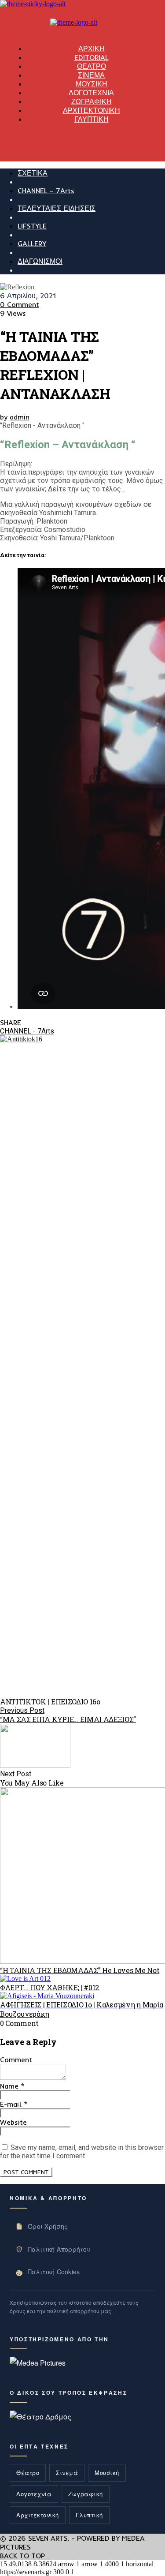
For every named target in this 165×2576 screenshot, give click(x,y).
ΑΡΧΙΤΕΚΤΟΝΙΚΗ (92, 110)
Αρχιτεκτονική (38, 2515)
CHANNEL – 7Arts (46, 191)
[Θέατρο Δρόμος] (40, 2417)
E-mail (14, 2104)
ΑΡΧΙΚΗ (92, 49)
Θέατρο (28, 2473)
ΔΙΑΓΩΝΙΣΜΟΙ (40, 261)
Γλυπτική (89, 2515)
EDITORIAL (92, 57)
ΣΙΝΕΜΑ (91, 75)
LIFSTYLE (32, 226)
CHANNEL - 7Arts (27, 1031)
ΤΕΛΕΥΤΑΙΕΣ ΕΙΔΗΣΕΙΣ (57, 208)
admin (20, 417)
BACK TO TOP (22, 2556)
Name (12, 2086)
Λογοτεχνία (34, 2494)
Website (13, 2122)
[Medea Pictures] (38, 2363)
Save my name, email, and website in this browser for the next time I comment (82, 2152)
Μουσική (107, 2473)
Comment (16, 2059)
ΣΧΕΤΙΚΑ (33, 173)
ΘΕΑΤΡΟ (92, 66)
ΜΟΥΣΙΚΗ (92, 84)
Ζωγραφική (86, 2494)
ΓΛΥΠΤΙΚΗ (92, 119)
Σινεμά (67, 2473)
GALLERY (32, 243)
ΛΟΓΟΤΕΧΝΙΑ (91, 93)
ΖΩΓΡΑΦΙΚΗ (92, 101)
